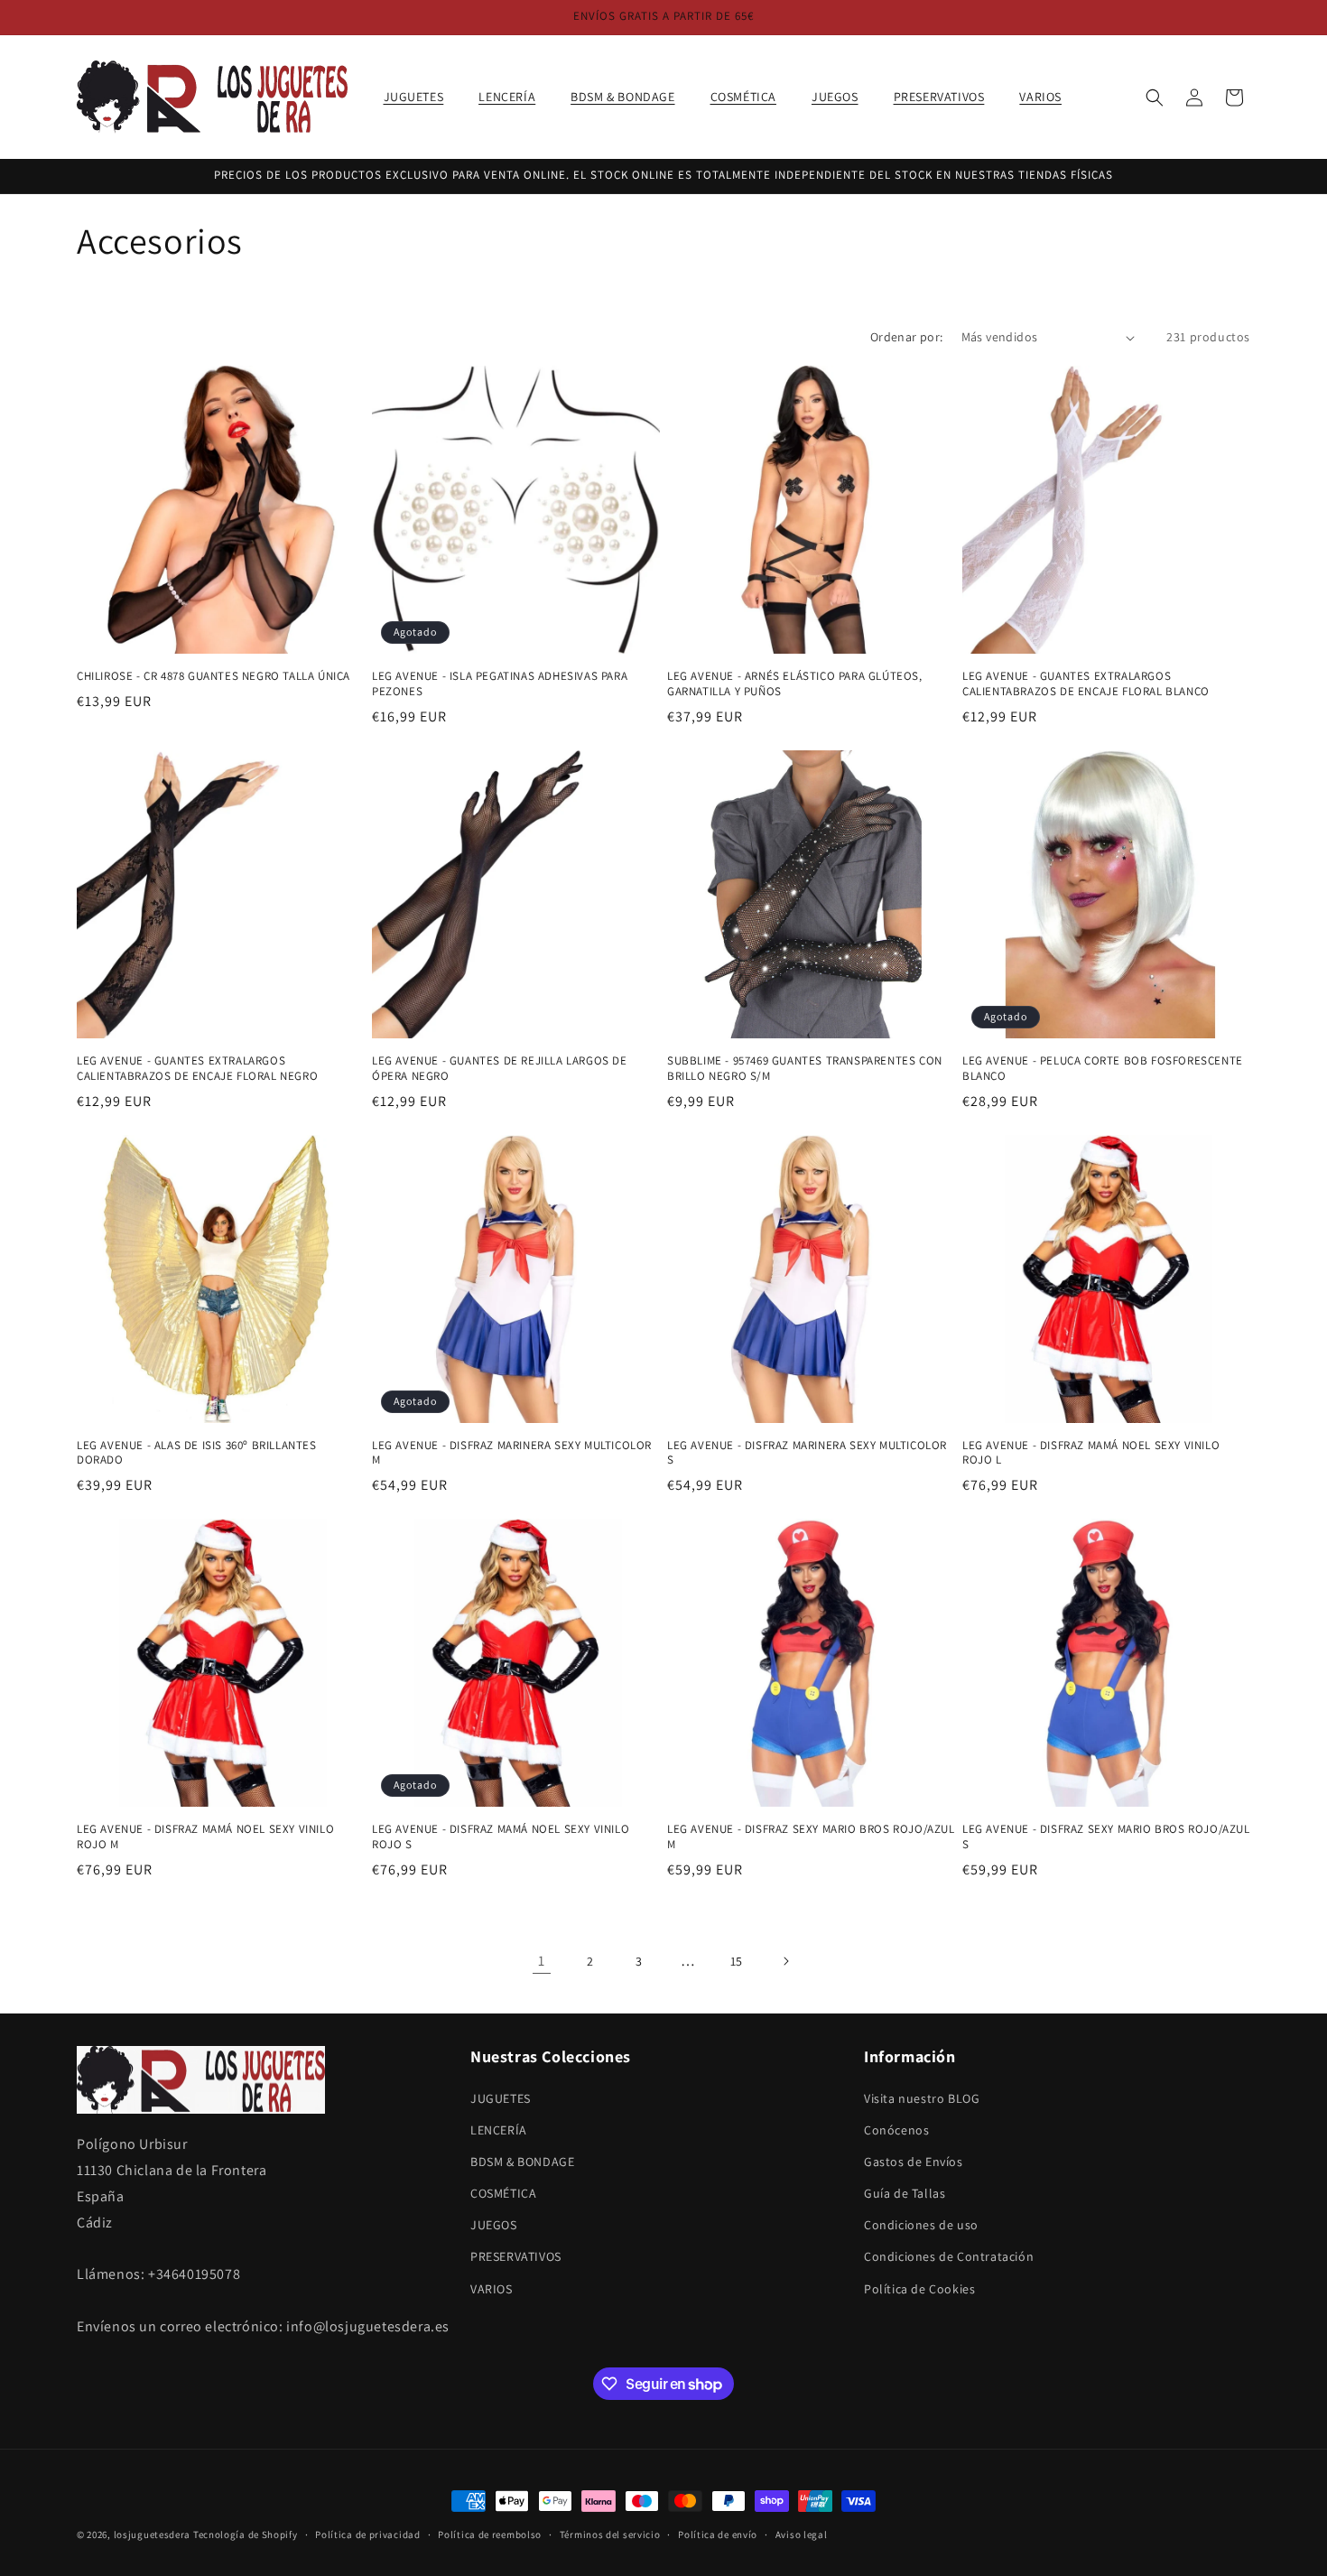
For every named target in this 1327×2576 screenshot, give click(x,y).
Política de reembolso (490, 2534)
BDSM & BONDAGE (522, 2162)
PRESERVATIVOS (516, 2256)
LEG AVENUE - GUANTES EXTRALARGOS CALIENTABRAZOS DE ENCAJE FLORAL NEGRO (197, 1069)
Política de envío (718, 2534)
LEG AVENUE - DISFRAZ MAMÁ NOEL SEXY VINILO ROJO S (501, 1837)
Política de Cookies (919, 2289)
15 (737, 1961)
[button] (421, 97)
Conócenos (896, 2130)
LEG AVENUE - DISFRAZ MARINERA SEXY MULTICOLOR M (512, 1453)
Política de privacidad (367, 2534)
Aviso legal (802, 2534)
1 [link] (542, 1961)
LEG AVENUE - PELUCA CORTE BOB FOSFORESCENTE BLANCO (1103, 1069)
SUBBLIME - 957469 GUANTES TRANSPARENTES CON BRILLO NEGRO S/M (805, 1069)
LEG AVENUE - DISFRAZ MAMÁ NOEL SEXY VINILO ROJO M (205, 1837)
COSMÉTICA (503, 2193)
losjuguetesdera (153, 2534)
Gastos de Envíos (914, 2162)
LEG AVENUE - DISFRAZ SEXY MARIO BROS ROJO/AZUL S (1106, 1837)
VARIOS (492, 2289)
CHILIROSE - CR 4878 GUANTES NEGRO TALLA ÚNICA (213, 676)
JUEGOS (494, 2225)
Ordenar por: (907, 337)
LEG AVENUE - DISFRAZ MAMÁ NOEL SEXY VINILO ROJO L (1091, 1453)
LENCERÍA (499, 2130)
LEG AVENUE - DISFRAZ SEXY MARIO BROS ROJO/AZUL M (811, 1837)
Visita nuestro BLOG (922, 2098)
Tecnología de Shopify (246, 2534)
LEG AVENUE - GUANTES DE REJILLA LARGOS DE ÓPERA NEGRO (500, 1069)
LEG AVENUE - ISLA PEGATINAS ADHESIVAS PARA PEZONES (500, 684)
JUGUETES (501, 2098)
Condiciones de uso (921, 2225)
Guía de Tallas (905, 2193)
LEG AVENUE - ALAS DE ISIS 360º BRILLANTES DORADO (197, 1453)
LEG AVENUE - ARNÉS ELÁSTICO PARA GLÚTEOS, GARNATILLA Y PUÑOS (795, 684)
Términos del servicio (610, 2534)
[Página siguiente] (785, 1961)
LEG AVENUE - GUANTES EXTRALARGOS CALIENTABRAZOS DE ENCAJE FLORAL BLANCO (1086, 684)
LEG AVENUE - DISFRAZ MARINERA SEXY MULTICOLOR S (807, 1453)
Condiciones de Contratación (949, 2256)
